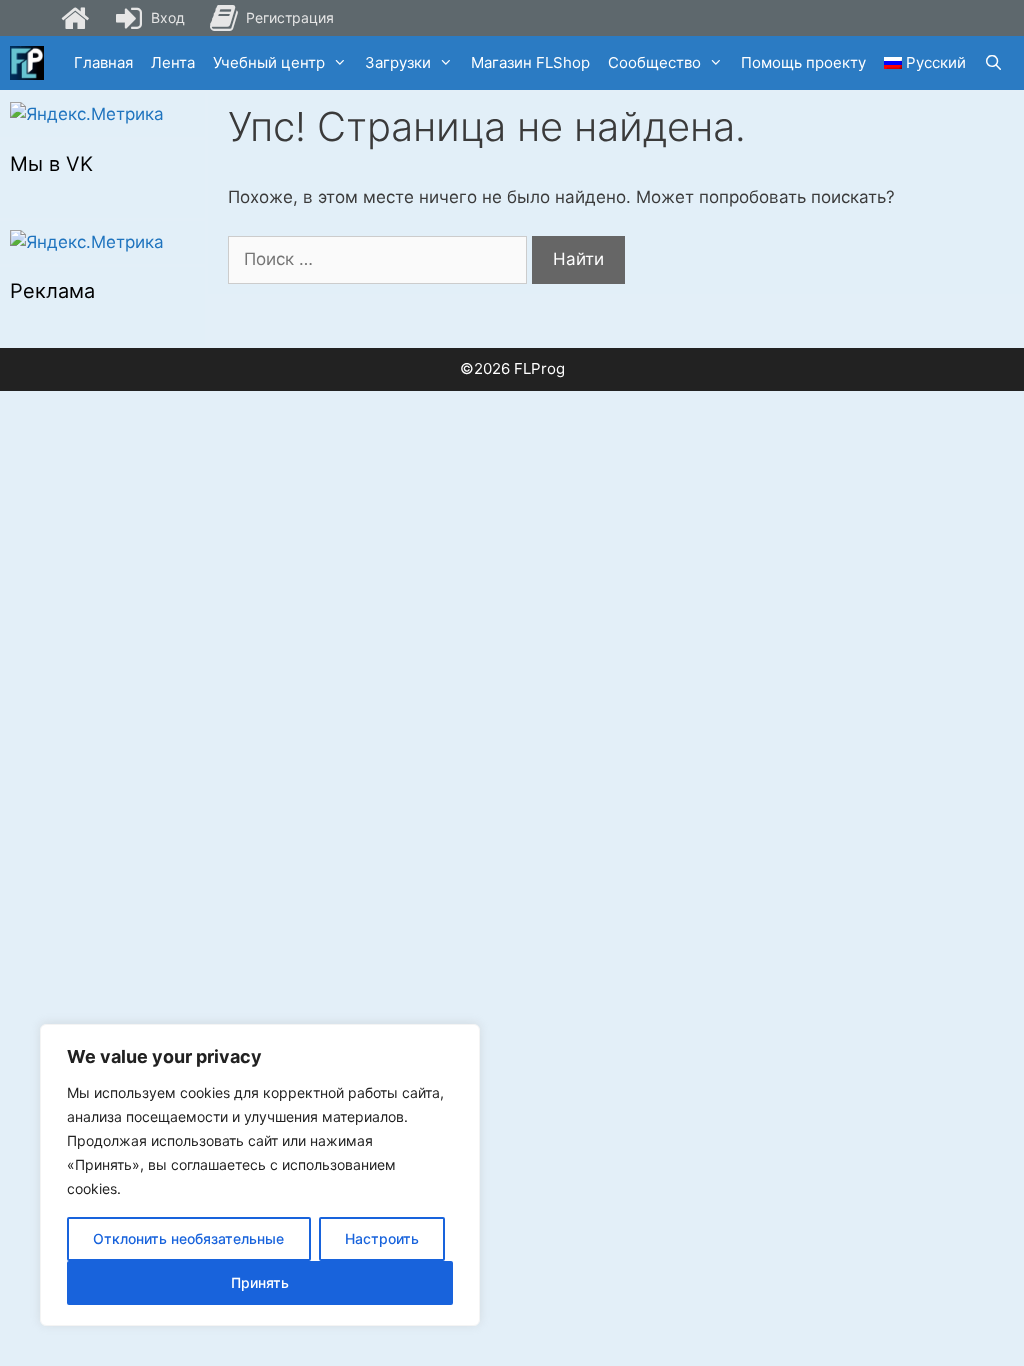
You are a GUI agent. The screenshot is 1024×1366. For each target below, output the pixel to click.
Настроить (382, 1238)
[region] (260, 1175)
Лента (173, 62)
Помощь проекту (803, 62)
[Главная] (75, 18)
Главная (103, 62)
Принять (260, 1282)
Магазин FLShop (530, 62)
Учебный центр (269, 62)
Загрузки (398, 62)
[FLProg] (27, 63)
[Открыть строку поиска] (993, 63)
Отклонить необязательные (188, 1238)
